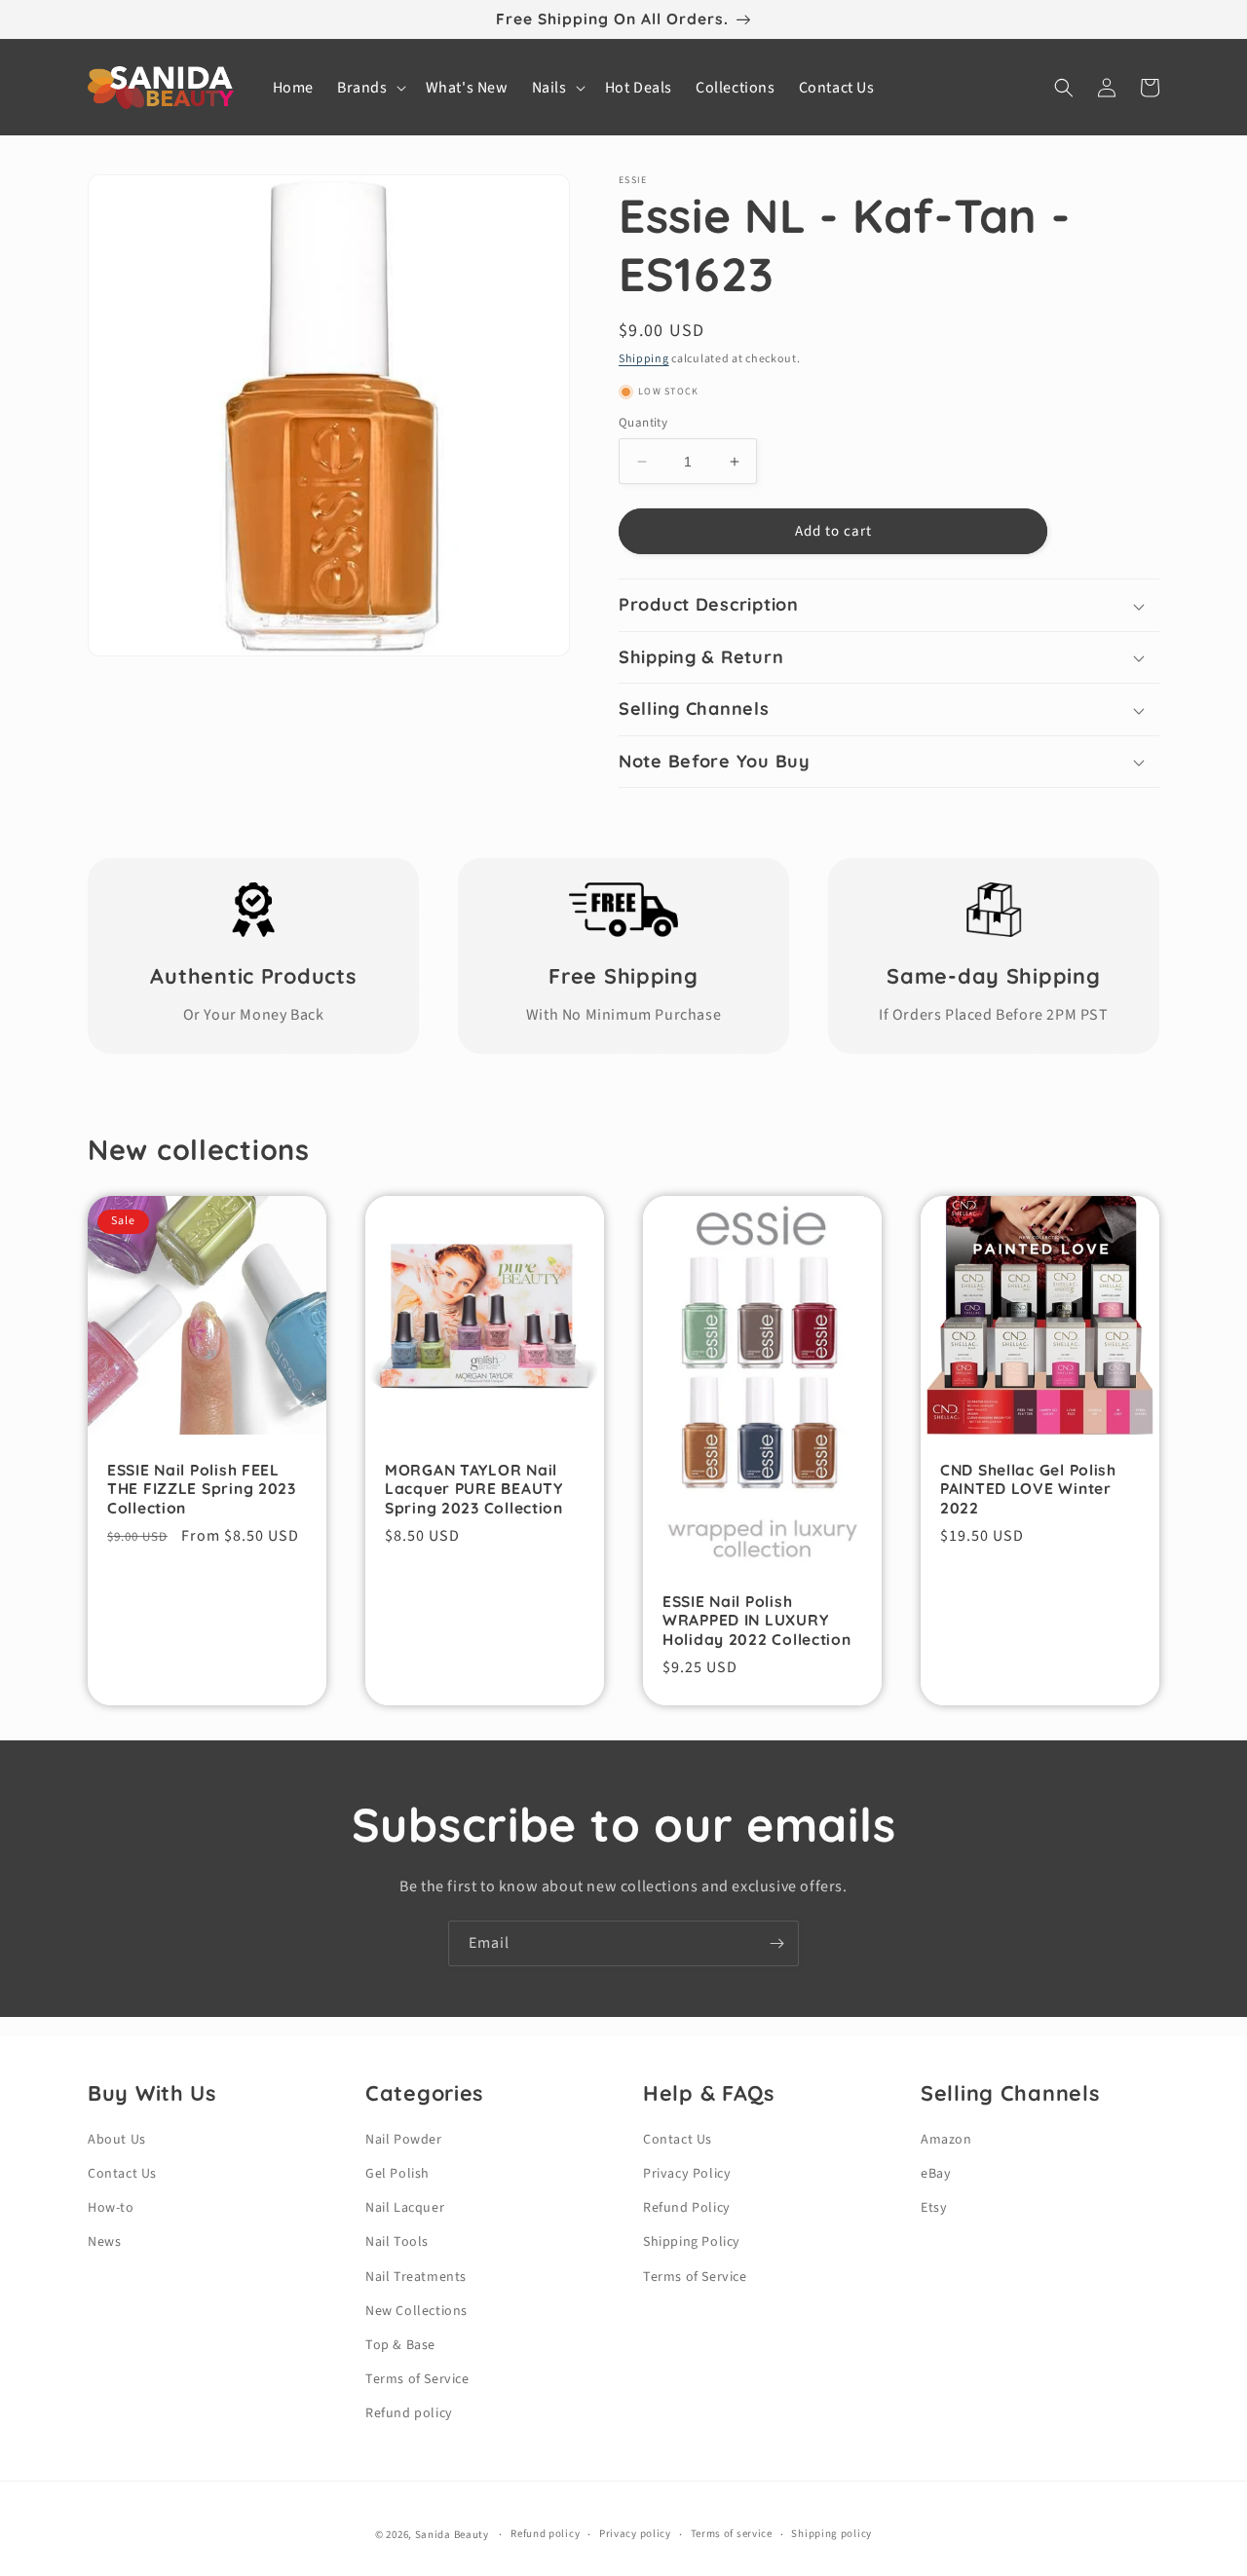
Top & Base (400, 2345)
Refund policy (409, 2413)
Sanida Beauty (452, 2535)
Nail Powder (404, 2140)
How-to (111, 2208)
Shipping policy (831, 2534)
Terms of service (732, 2534)
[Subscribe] (776, 1943)
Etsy (934, 2208)
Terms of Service (417, 2379)
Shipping (644, 359)
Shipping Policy (692, 2242)
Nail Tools (397, 2242)
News (104, 2242)
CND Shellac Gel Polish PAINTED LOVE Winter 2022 (1028, 1489)
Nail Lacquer (405, 2208)
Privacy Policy (687, 2174)
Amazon (946, 2140)
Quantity (643, 423)
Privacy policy (635, 2534)
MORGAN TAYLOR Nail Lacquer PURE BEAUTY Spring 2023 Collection (474, 1489)
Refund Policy (687, 2208)
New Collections (416, 2311)
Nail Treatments (416, 2277)
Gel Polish (397, 2174)
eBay (936, 2174)
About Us (117, 2140)
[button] (370, 88)
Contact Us (122, 2174)
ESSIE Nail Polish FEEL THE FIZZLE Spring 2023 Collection (202, 1489)
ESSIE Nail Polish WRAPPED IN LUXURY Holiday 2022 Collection (757, 1621)
